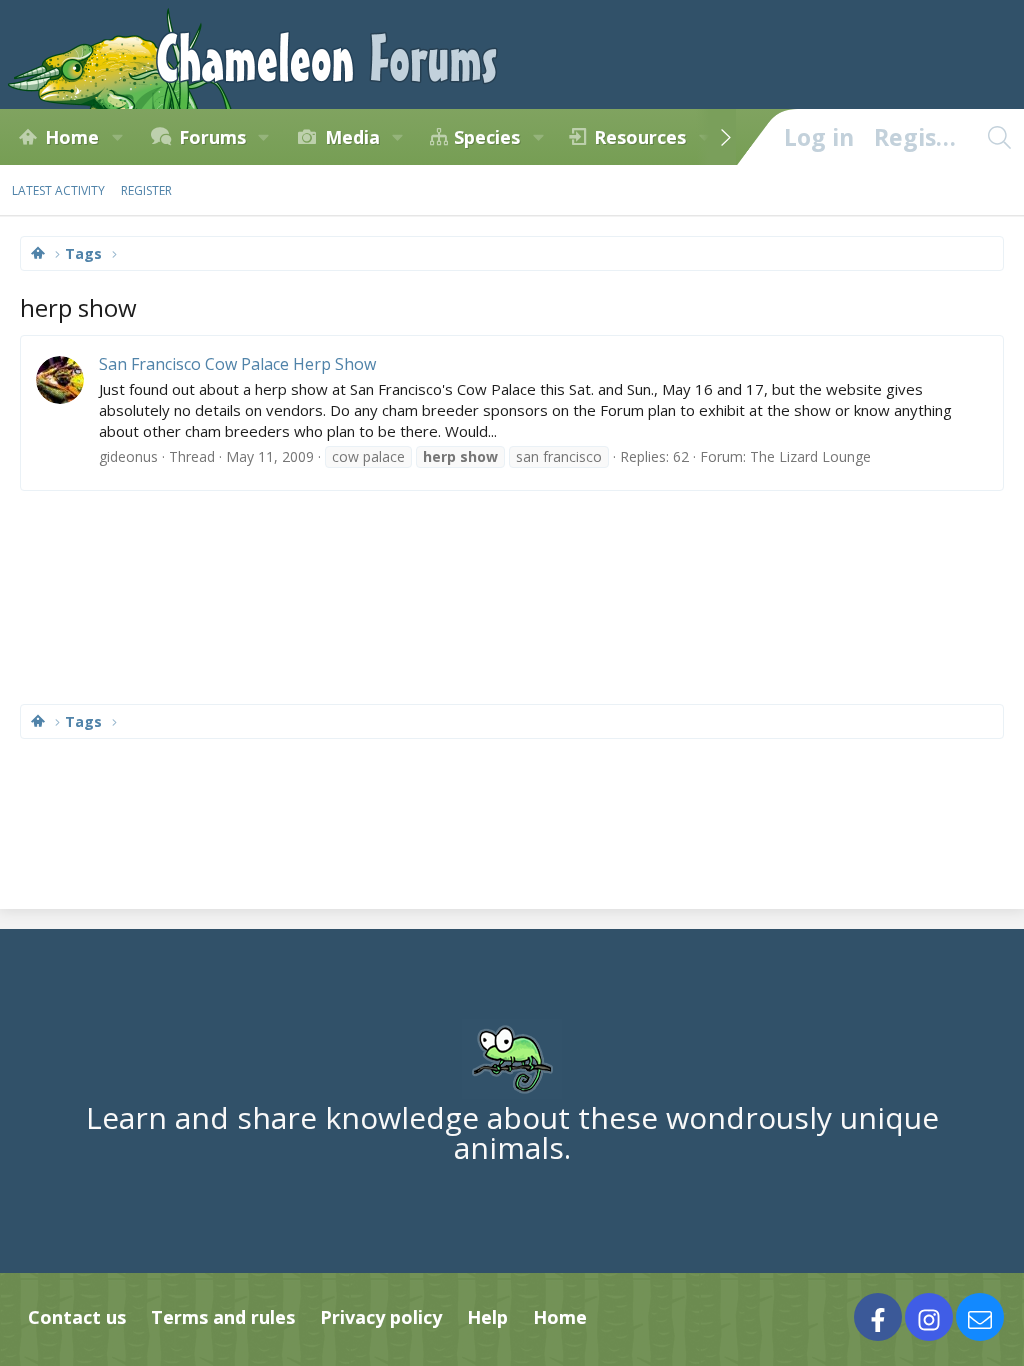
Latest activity (58, 190)
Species (487, 137)
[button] (117, 137)
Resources (640, 137)
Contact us (77, 1317)
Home (72, 137)
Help (487, 1317)
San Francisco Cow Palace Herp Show (237, 364)
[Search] (999, 137)
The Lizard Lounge (810, 456)
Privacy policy (381, 1317)
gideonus (128, 456)
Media (352, 137)
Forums (212, 137)
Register (146, 190)
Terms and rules (223, 1317)
